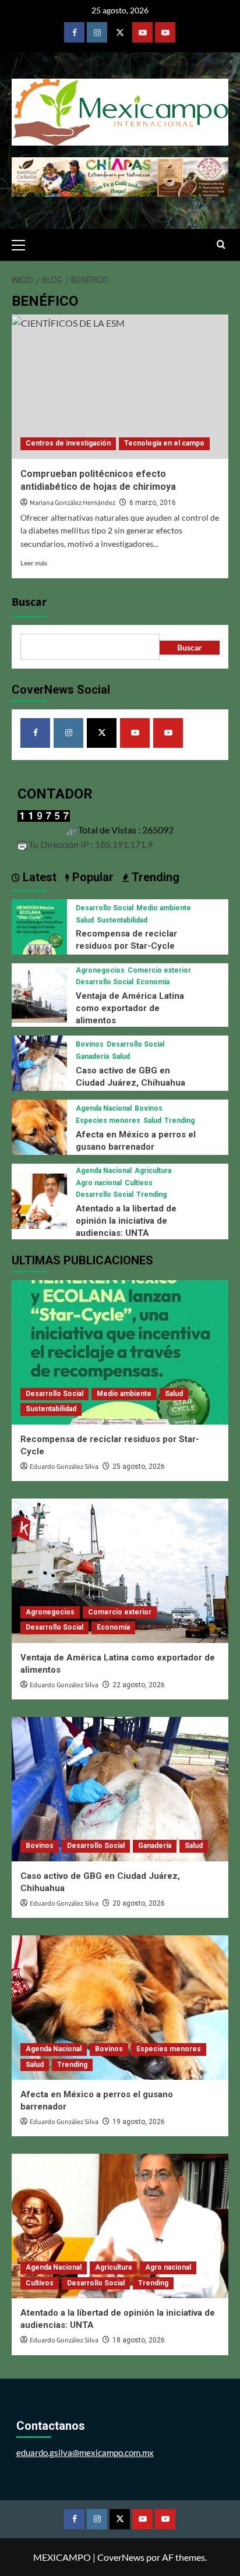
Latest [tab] (38, 877)
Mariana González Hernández (73, 503)
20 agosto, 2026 (139, 1903)
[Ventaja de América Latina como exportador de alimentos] (39, 993)
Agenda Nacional (104, 1108)
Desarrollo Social (105, 908)
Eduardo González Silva (64, 1467)
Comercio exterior (159, 970)
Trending (179, 1121)
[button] (23, 243)
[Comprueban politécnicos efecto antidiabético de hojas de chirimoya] (120, 387)
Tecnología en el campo (164, 443)
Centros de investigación (68, 443)
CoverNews (121, 2557)
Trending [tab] (154, 877)
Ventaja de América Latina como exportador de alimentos (130, 1008)
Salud (85, 920)
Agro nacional (99, 1183)
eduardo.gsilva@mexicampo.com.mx (85, 2453)
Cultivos (139, 1183)
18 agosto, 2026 (139, 2340)
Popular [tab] (91, 877)
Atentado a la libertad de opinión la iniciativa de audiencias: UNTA (126, 1221)
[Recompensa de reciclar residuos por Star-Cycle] (39, 925)
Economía (153, 982)
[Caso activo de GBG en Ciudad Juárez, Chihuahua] (39, 1061)
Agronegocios (100, 970)
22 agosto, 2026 (139, 1685)
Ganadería (92, 1056)
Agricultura (153, 1171)
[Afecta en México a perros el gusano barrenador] (39, 1126)
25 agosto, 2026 (139, 1467)
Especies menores (108, 1121)
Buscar (29, 602)
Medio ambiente (164, 908)
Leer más (34, 563)
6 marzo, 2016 (153, 503)
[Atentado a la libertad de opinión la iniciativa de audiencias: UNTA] (39, 1200)
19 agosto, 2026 (139, 2122)
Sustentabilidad (122, 920)
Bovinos (90, 1044)
